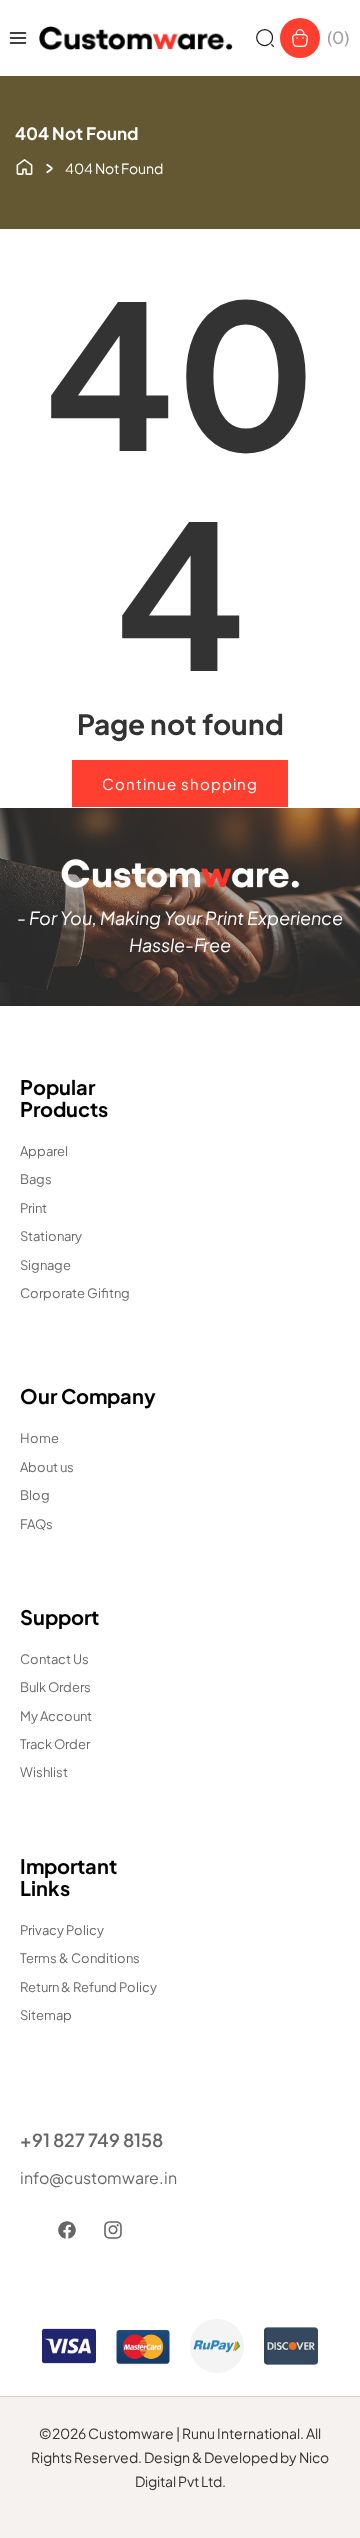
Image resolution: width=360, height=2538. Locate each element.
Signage (45, 1265)
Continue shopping (180, 783)
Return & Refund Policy (88, 1987)
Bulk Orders (55, 1687)
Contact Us (54, 1659)
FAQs (36, 1524)
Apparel (44, 1151)
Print (33, 1208)
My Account (56, 1716)
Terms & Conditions (80, 1958)
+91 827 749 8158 (91, 2139)
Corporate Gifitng (75, 1293)
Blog (35, 1495)
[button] (265, 38)
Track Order (55, 1744)
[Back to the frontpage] (24, 165)
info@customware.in (95, 2177)
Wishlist (44, 1772)
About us (47, 1467)
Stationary (51, 1236)
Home (39, 1438)
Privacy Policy (62, 1930)
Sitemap (46, 2015)
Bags (36, 1179)
